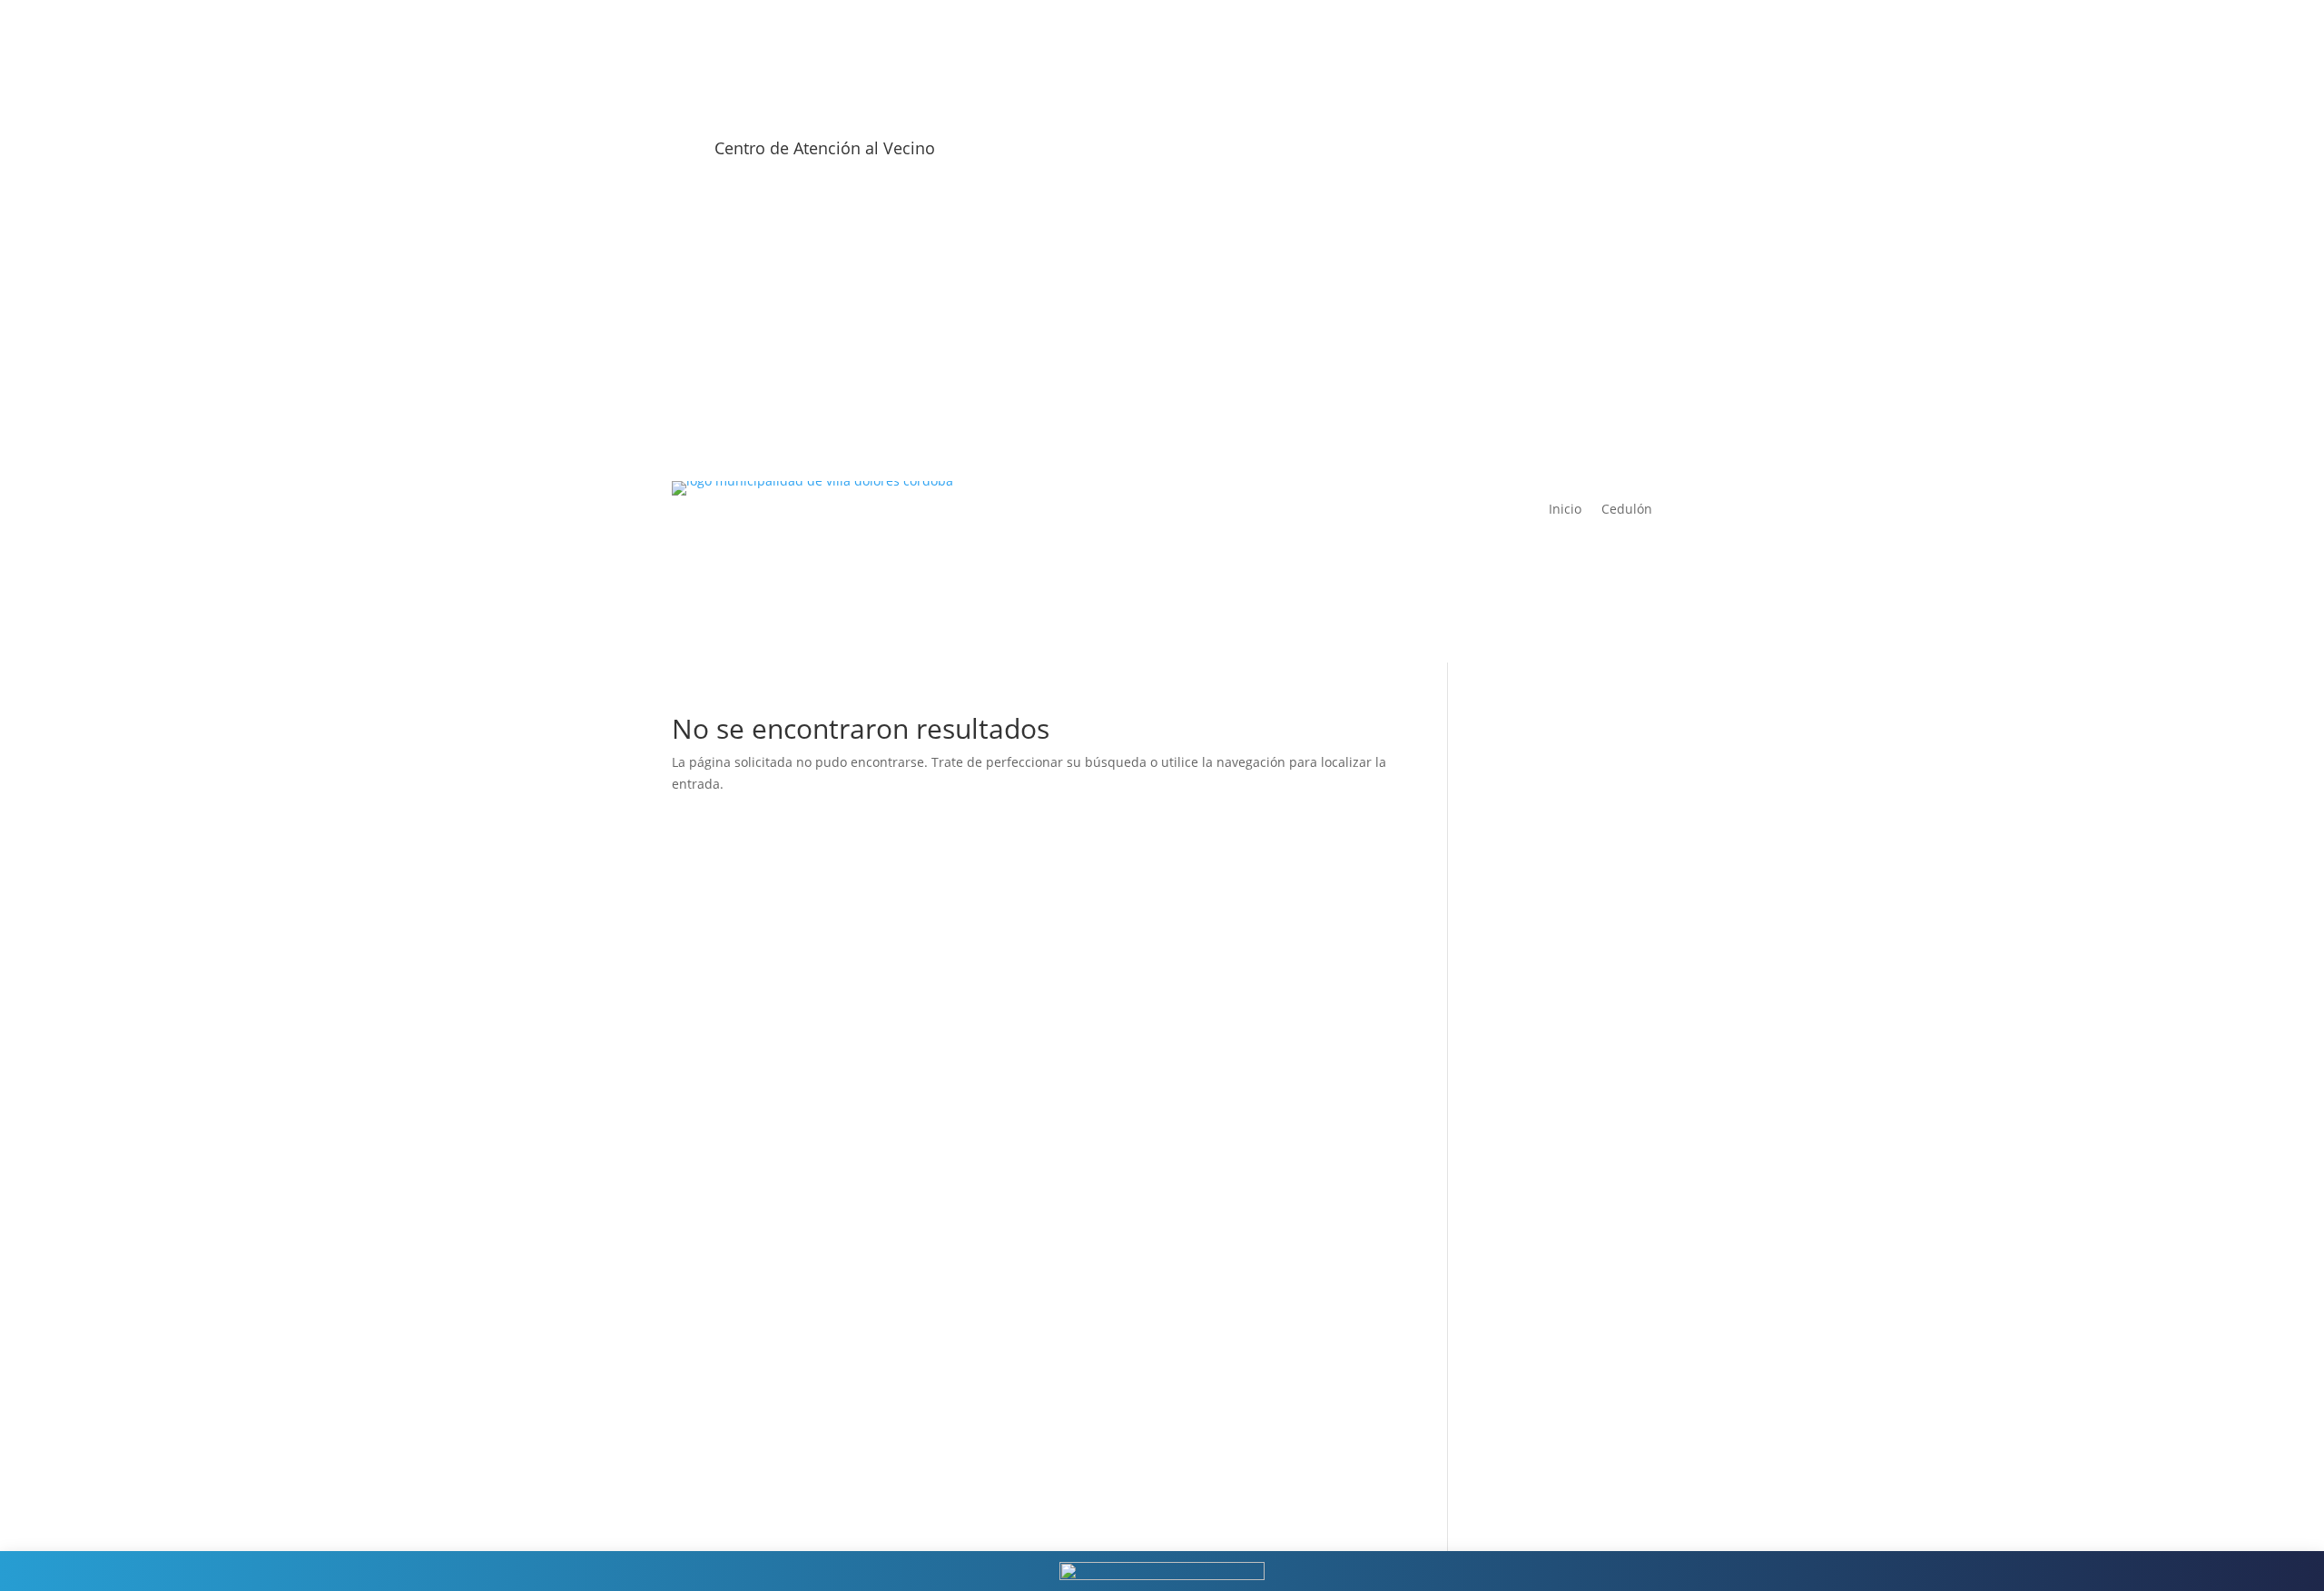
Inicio (1565, 510)
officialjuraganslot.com (1562, 808)
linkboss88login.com (1555, 1327)
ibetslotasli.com (1541, 1284)
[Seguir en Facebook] (1529, 154)
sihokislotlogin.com (1551, 1348)
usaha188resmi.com (1555, 1003)
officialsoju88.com (1548, 895)
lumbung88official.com (1563, 1456)
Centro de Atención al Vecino (825, 148)
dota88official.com (1549, 1370)
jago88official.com (1548, 1414)
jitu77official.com (1545, 1435)
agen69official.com (1550, 1068)
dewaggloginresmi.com (1564, 1306)
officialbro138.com (1549, 766)
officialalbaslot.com (1552, 852)
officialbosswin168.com (1564, 787)
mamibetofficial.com (1555, 1132)
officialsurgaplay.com (1558, 744)
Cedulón (1627, 510)
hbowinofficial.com (1551, 1240)
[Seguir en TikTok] (1638, 154)
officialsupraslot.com (1556, 916)
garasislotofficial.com (1557, 874)
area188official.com (1552, 1262)
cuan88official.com (1550, 1392)
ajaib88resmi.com (1547, 938)
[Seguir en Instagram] (1565, 154)
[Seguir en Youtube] (1601, 154)
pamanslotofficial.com (1560, 1478)
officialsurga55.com (1552, 830)
